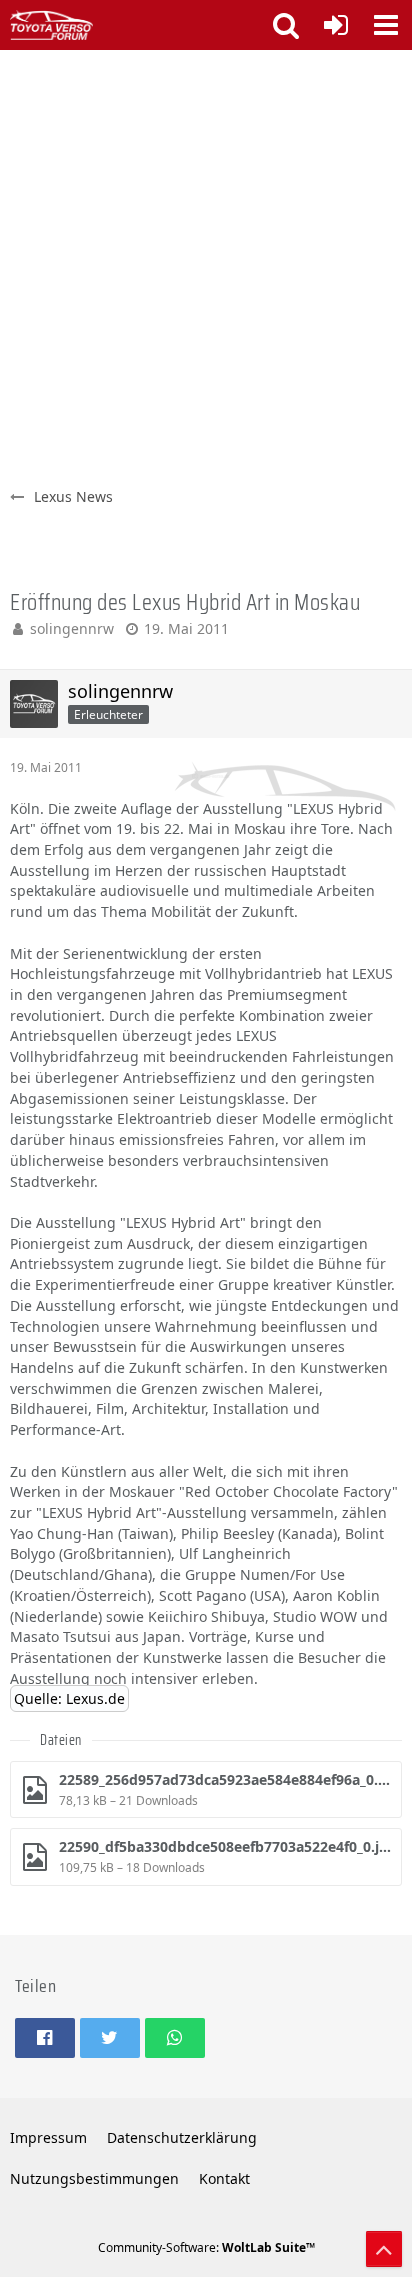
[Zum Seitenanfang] (384, 2249)
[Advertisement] (206, 266)
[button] (386, 25)
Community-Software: (206, 2247)
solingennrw (72, 628)
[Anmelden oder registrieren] (336, 25)
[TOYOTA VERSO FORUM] (51, 25)
